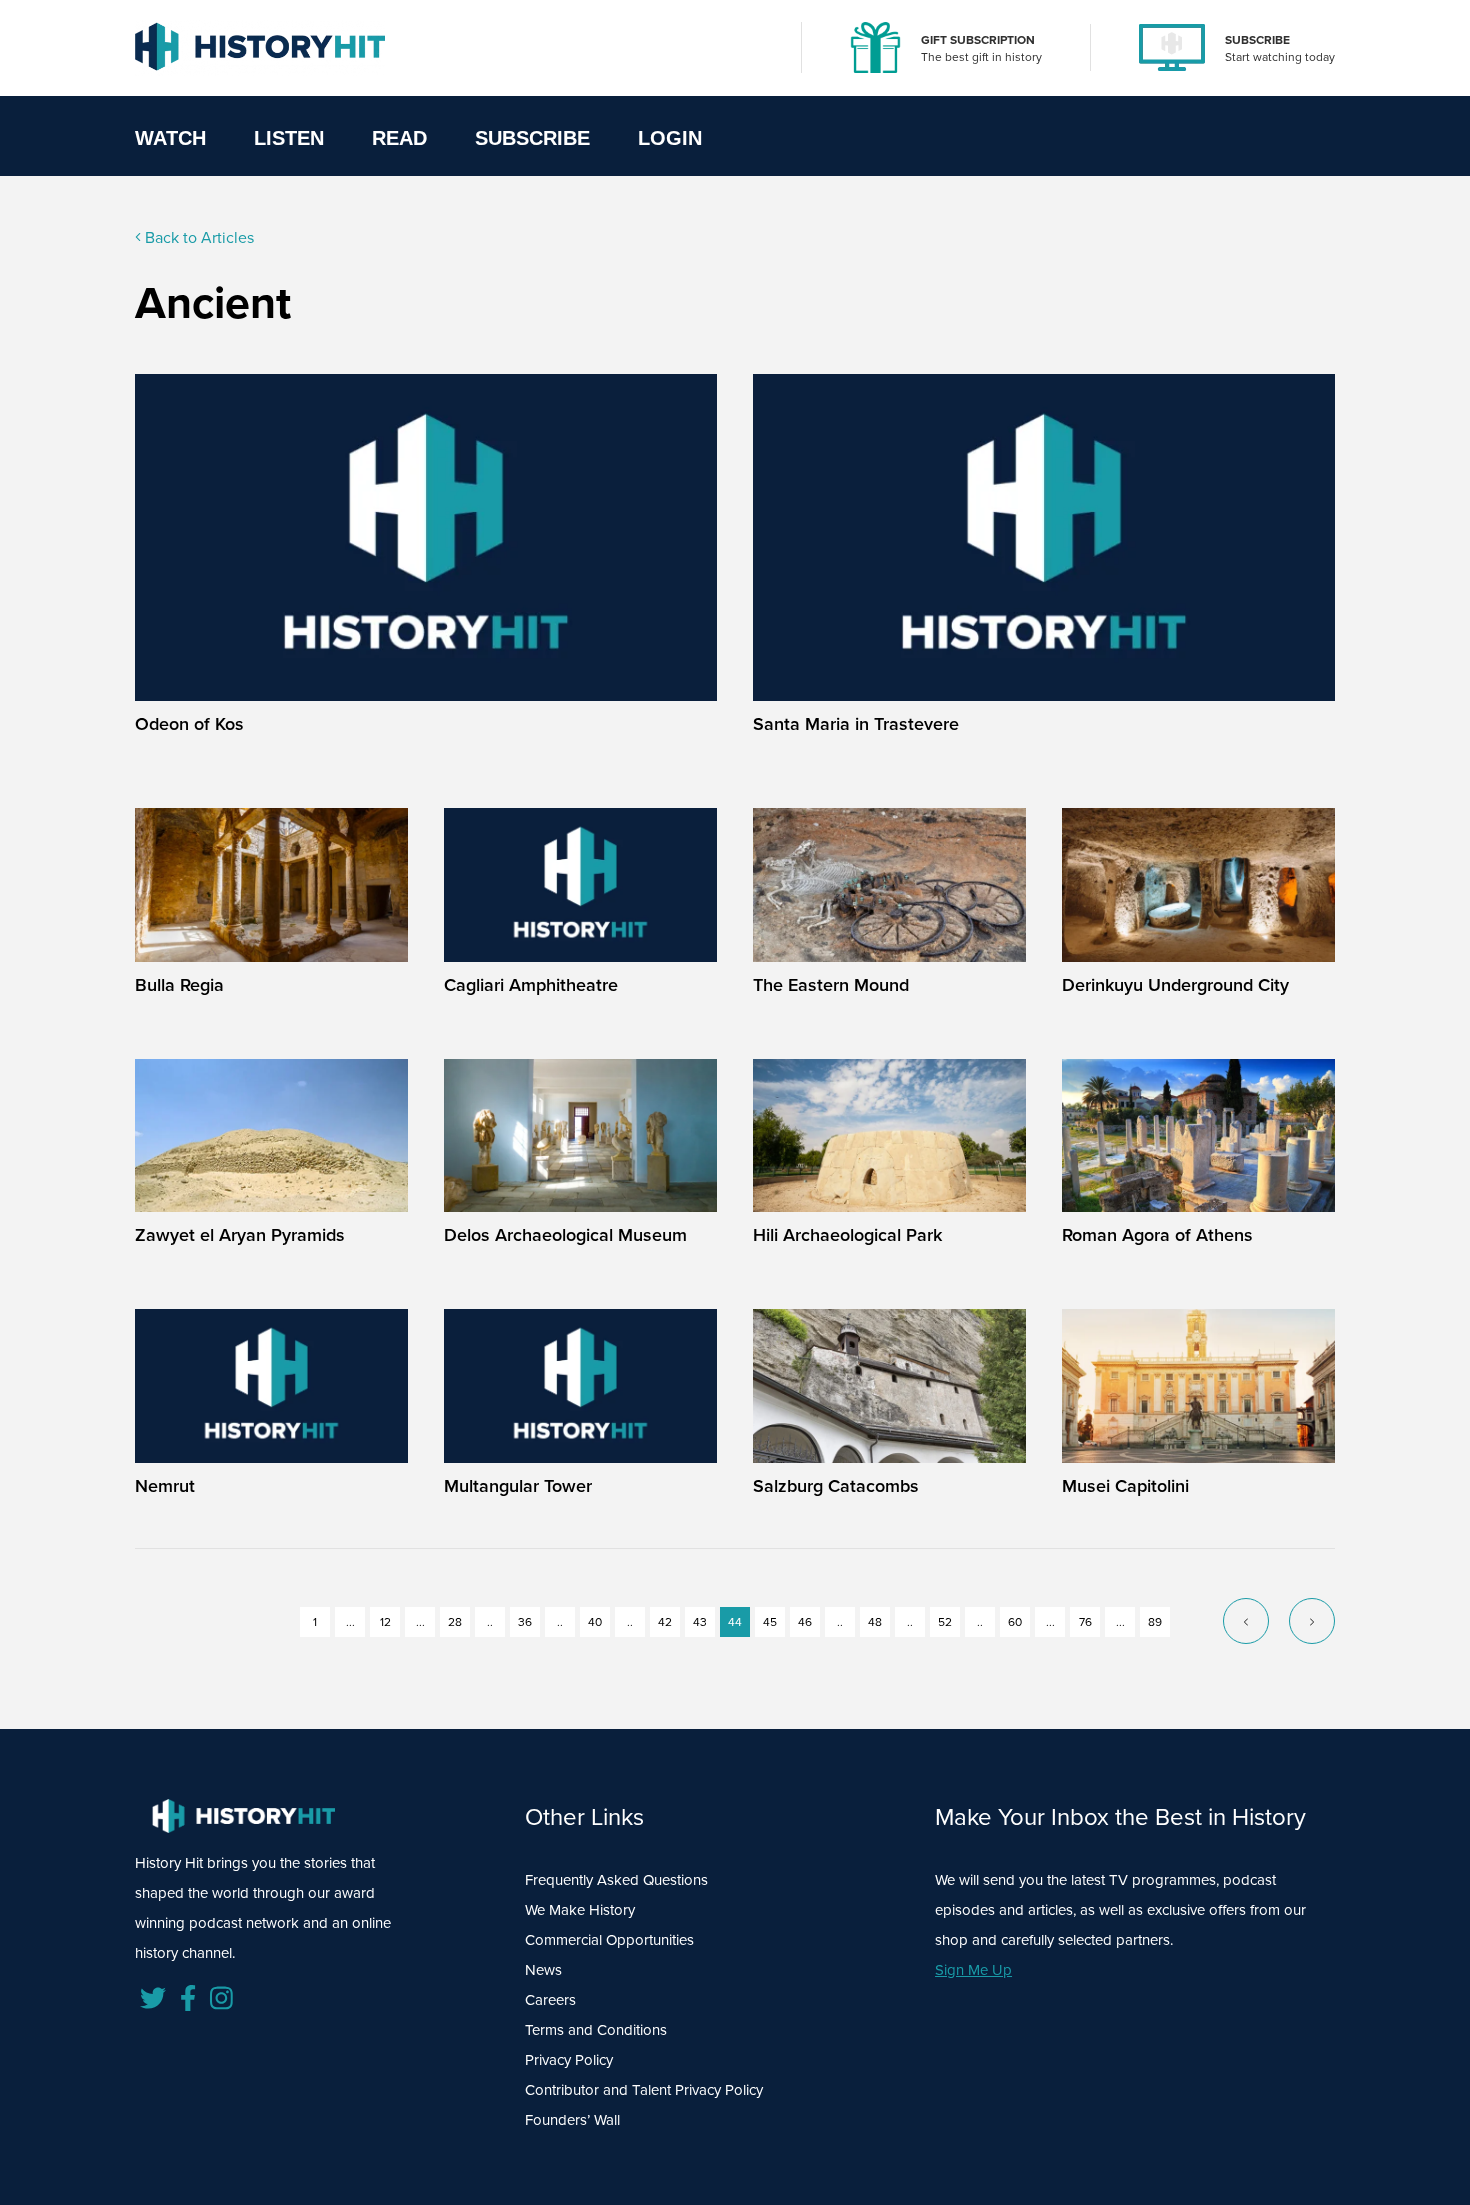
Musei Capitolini (1125, 1486)
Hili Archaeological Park (847, 1235)
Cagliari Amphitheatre (531, 985)
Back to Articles (197, 237)
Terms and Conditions (596, 2030)
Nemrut (165, 1486)
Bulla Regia (179, 985)
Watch (170, 138)
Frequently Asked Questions (616, 1880)
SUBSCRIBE (1257, 40)
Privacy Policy (569, 2060)
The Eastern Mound (831, 985)
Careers (550, 2000)
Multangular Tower (518, 1486)
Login (670, 138)
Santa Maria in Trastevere (856, 724)
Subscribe (532, 138)
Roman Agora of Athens (1157, 1235)
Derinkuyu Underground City (1175, 985)
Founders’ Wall (572, 2120)
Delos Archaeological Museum (565, 1235)
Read (399, 138)
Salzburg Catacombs (836, 1486)
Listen (289, 138)
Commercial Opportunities (609, 1940)
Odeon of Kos (189, 724)
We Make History (580, 1910)
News (543, 1970)
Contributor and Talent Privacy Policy (644, 2090)
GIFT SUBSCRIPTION (978, 40)
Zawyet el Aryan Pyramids (240, 1235)
